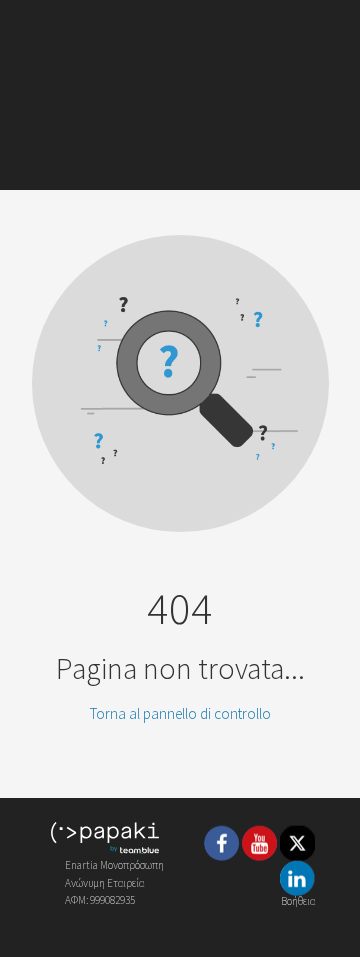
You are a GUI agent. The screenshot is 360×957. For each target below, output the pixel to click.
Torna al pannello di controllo (180, 713)
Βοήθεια (298, 900)
